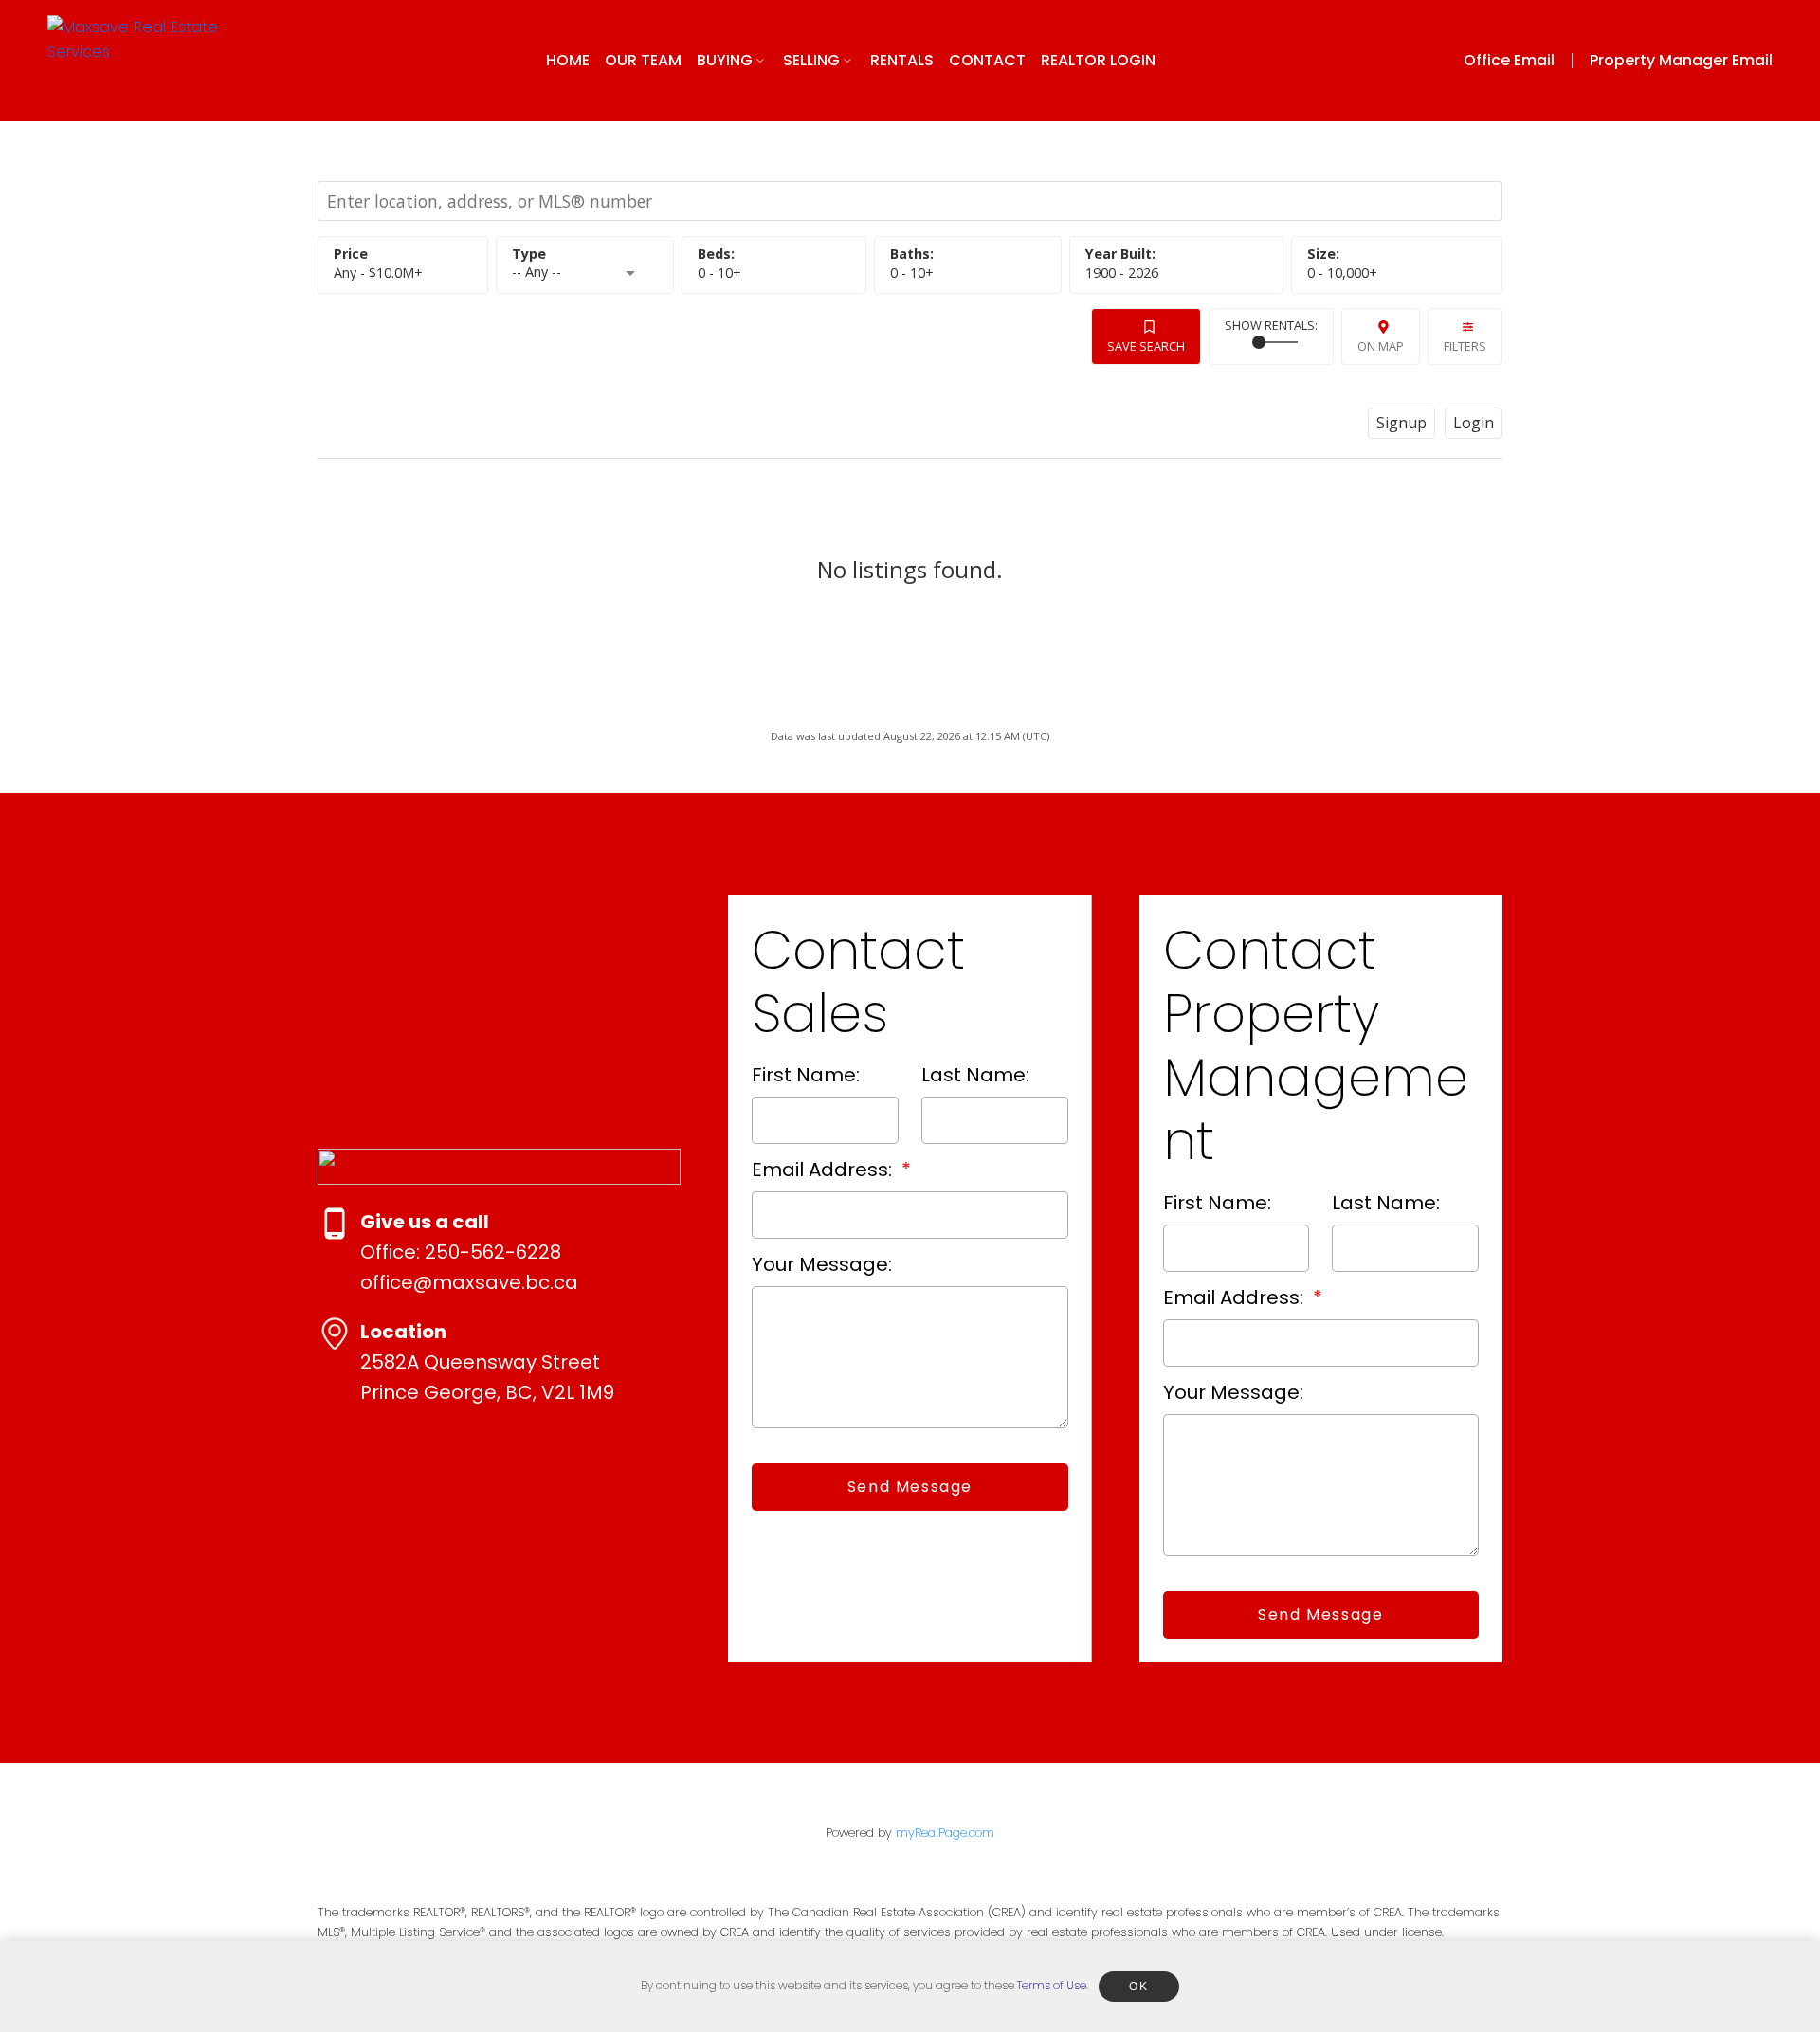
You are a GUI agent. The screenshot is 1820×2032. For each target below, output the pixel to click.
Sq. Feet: (1342, 272)
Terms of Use (1052, 1985)
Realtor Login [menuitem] (1098, 60)
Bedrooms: (719, 272)
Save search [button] (1146, 346)
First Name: (806, 1075)
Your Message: (822, 1264)
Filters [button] (1465, 346)
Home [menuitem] (568, 60)
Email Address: (824, 1170)
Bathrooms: (912, 272)
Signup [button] (1401, 423)
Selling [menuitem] (811, 60)
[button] (1523, 61)
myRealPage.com (945, 1832)
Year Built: (1122, 272)
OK (1138, 1987)
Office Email (1509, 61)
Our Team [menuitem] (643, 60)
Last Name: (975, 1075)
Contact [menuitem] (987, 60)
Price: (378, 272)
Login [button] (1474, 423)
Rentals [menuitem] (902, 60)
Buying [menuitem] (725, 60)
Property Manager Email (1681, 61)
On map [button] (1381, 346)
